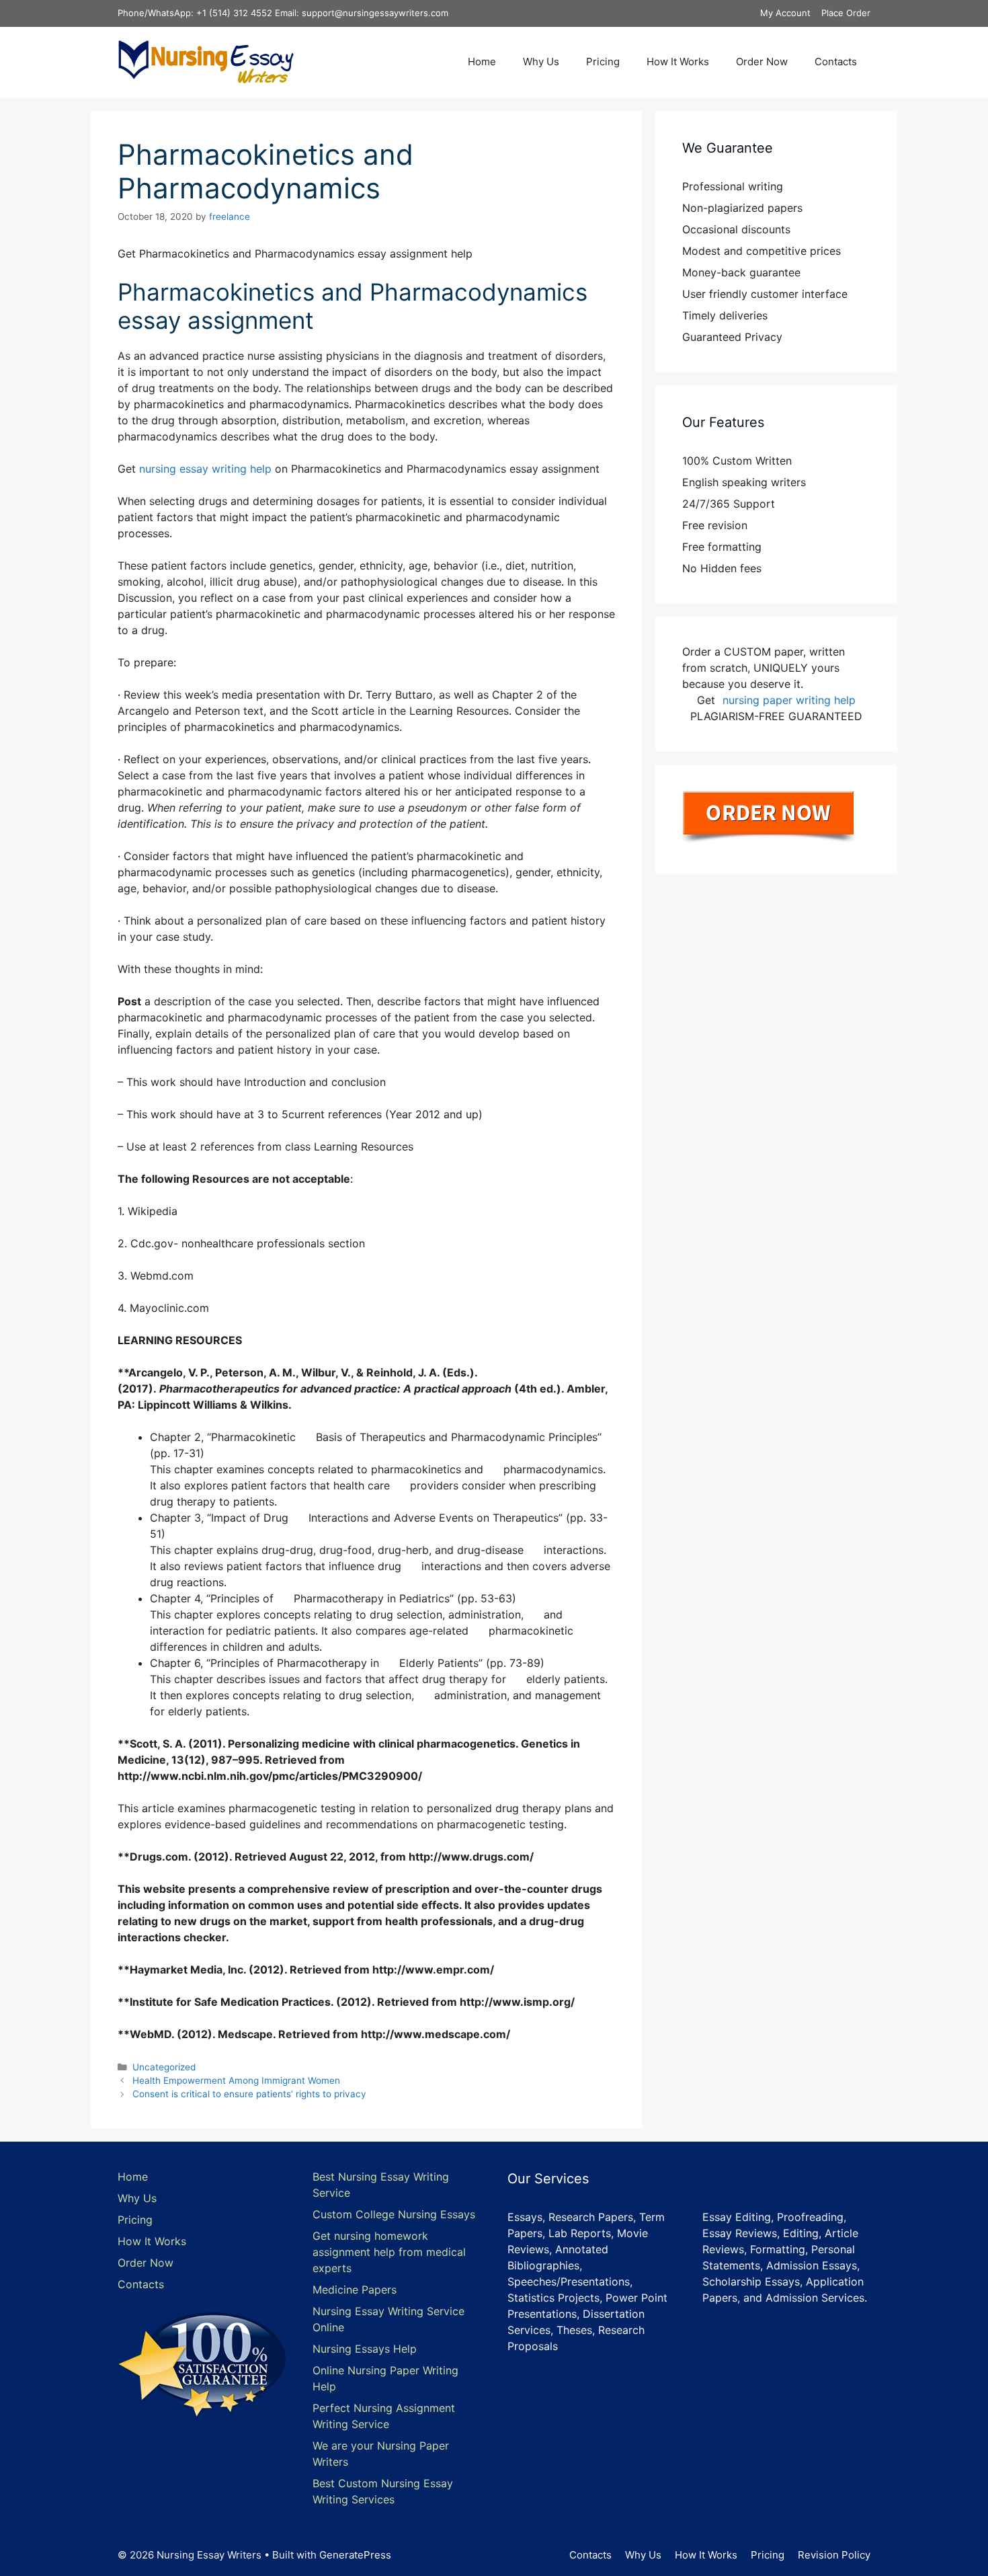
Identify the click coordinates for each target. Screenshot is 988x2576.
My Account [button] (785, 13)
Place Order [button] (846, 13)
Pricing (603, 62)
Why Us (541, 62)
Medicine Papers (355, 2290)
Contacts (836, 62)
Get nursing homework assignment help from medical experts (389, 2252)
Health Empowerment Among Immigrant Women (236, 2080)
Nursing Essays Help (365, 2349)
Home (482, 62)
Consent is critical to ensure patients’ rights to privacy (249, 2094)
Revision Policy (834, 2555)
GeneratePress (355, 2555)
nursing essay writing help (205, 469)
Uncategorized (164, 2067)
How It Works (678, 62)
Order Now (762, 62)
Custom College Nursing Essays (394, 2214)
